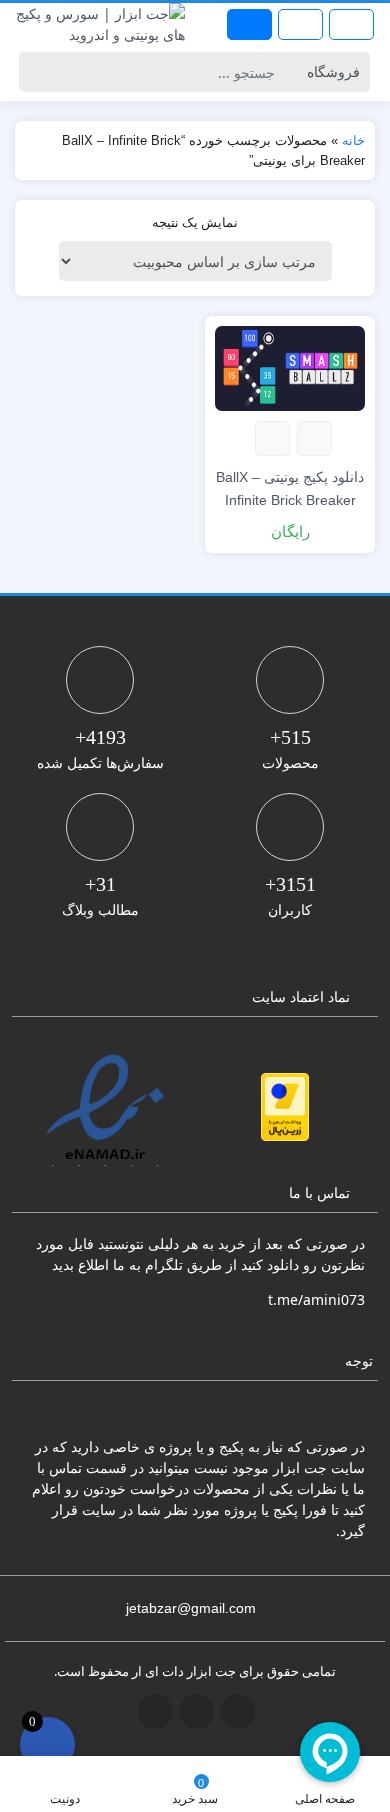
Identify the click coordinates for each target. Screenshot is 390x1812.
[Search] (37, 72)
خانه (353, 140)
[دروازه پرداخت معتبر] (285, 1107)
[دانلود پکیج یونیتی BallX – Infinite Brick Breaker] (290, 366)
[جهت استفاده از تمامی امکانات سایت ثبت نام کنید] (249, 24)
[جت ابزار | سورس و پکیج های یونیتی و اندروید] (97, 24)
